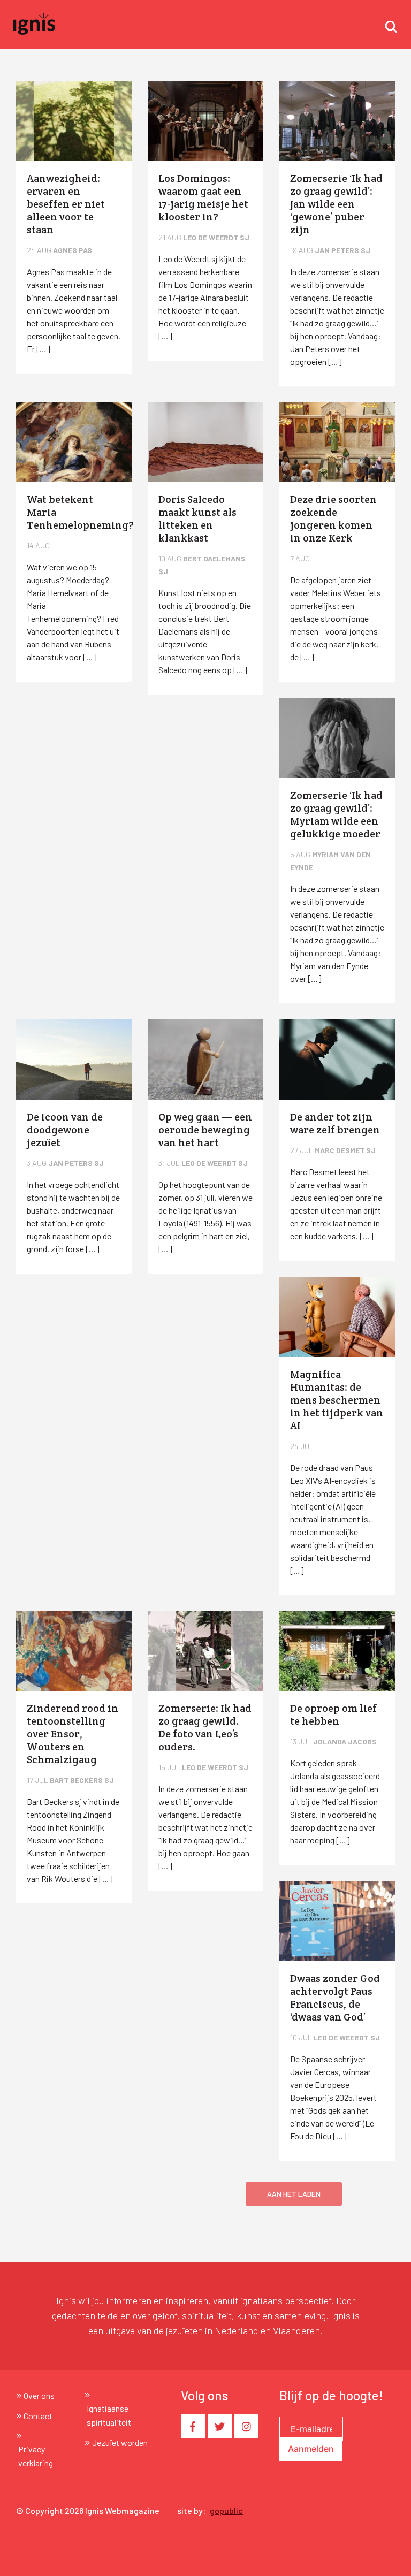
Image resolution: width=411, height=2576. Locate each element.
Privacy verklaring (36, 2456)
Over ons (39, 2395)
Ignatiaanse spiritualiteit (109, 2415)
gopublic (226, 2510)
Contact (38, 2416)
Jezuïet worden (120, 2442)
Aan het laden (294, 2194)
